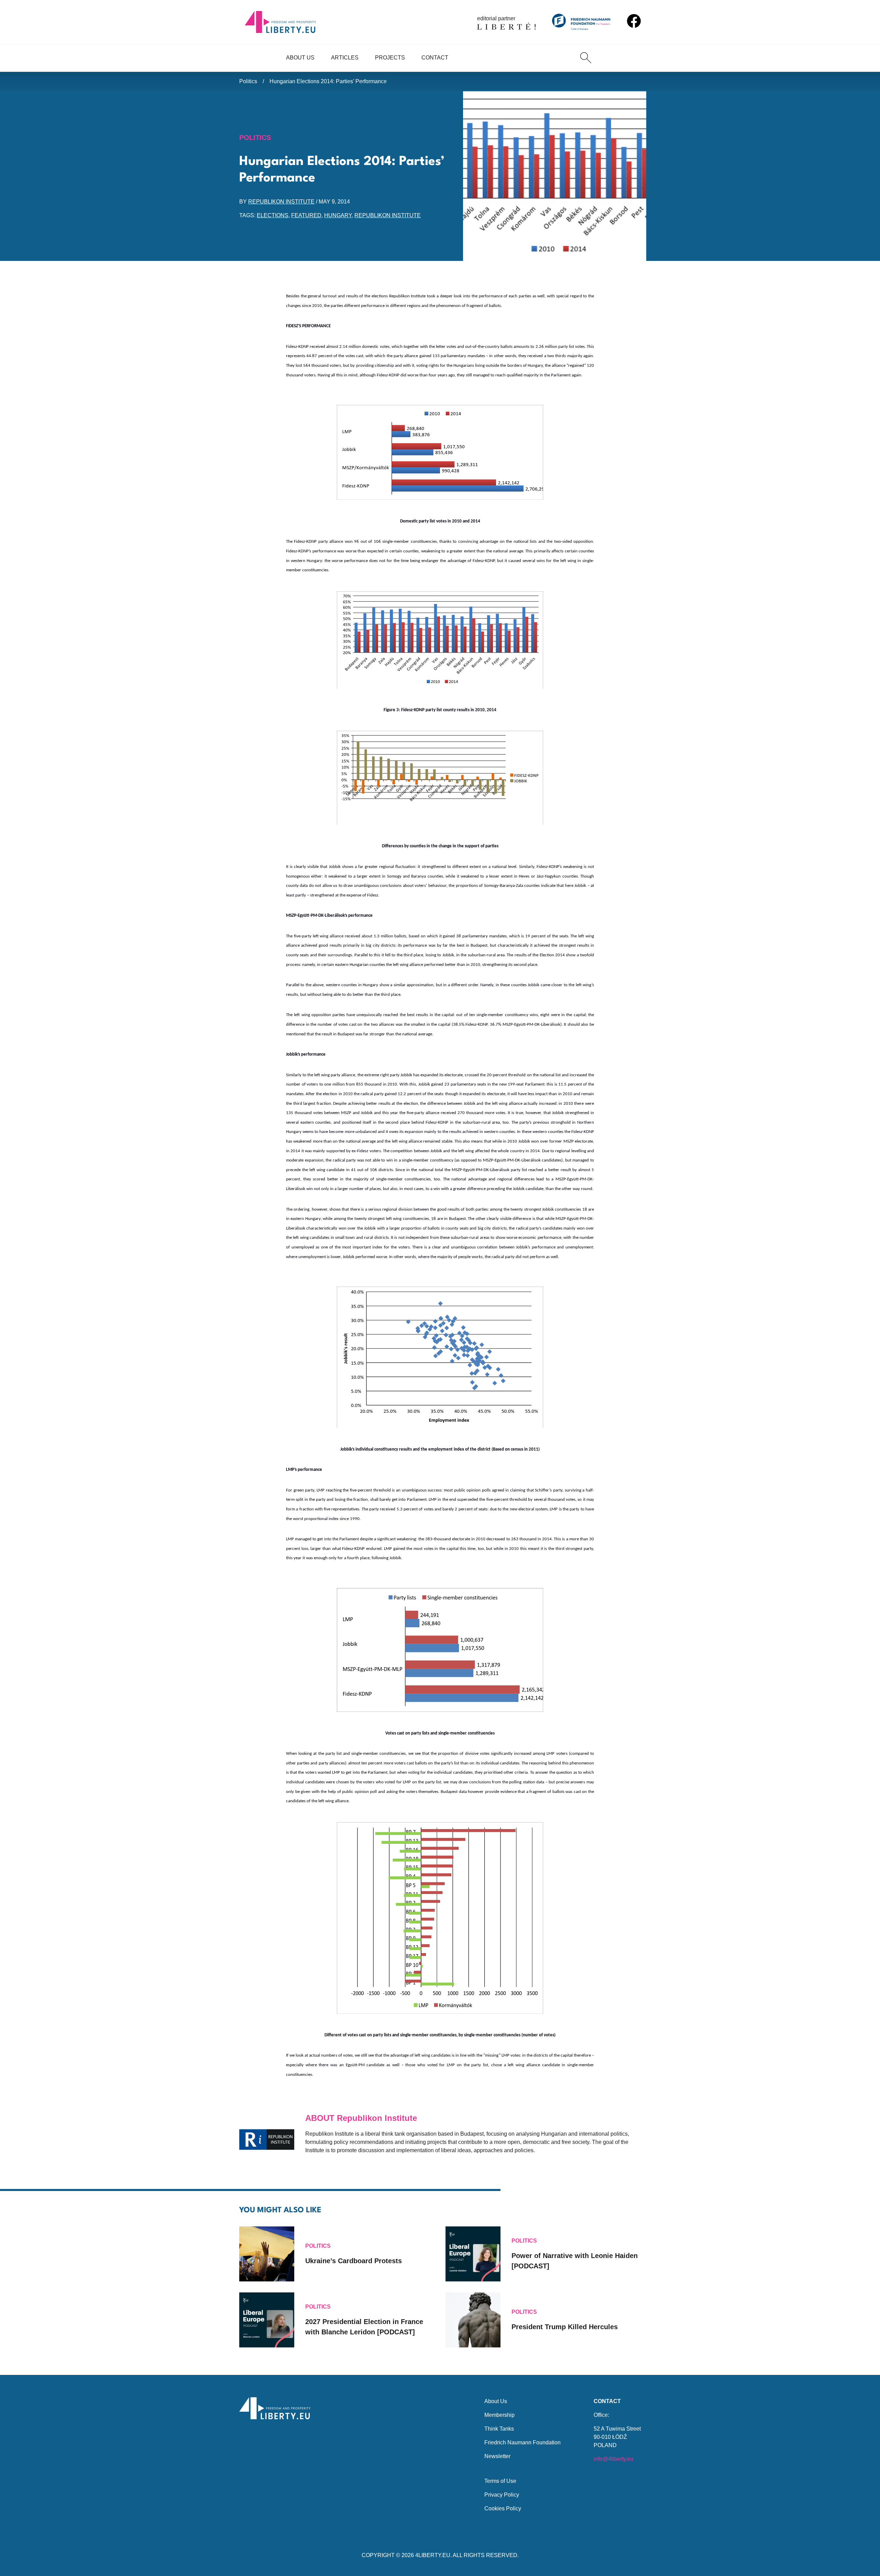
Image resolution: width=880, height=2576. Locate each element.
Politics (248, 81)
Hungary (338, 215)
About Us (300, 58)
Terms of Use (500, 2481)
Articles (345, 58)
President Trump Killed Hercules (565, 2327)
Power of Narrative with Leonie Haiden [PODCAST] (575, 2261)
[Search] (586, 58)
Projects (390, 58)
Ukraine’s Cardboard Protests (354, 2261)
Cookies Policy (503, 2508)
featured (306, 215)
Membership (499, 2415)
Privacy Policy (502, 2495)
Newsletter (497, 2456)
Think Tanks (499, 2429)
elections (273, 215)
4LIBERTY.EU (433, 2555)
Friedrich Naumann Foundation (522, 2442)
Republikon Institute (281, 202)
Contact (435, 58)
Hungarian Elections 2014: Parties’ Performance (328, 81)
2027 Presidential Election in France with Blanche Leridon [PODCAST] (364, 2327)
